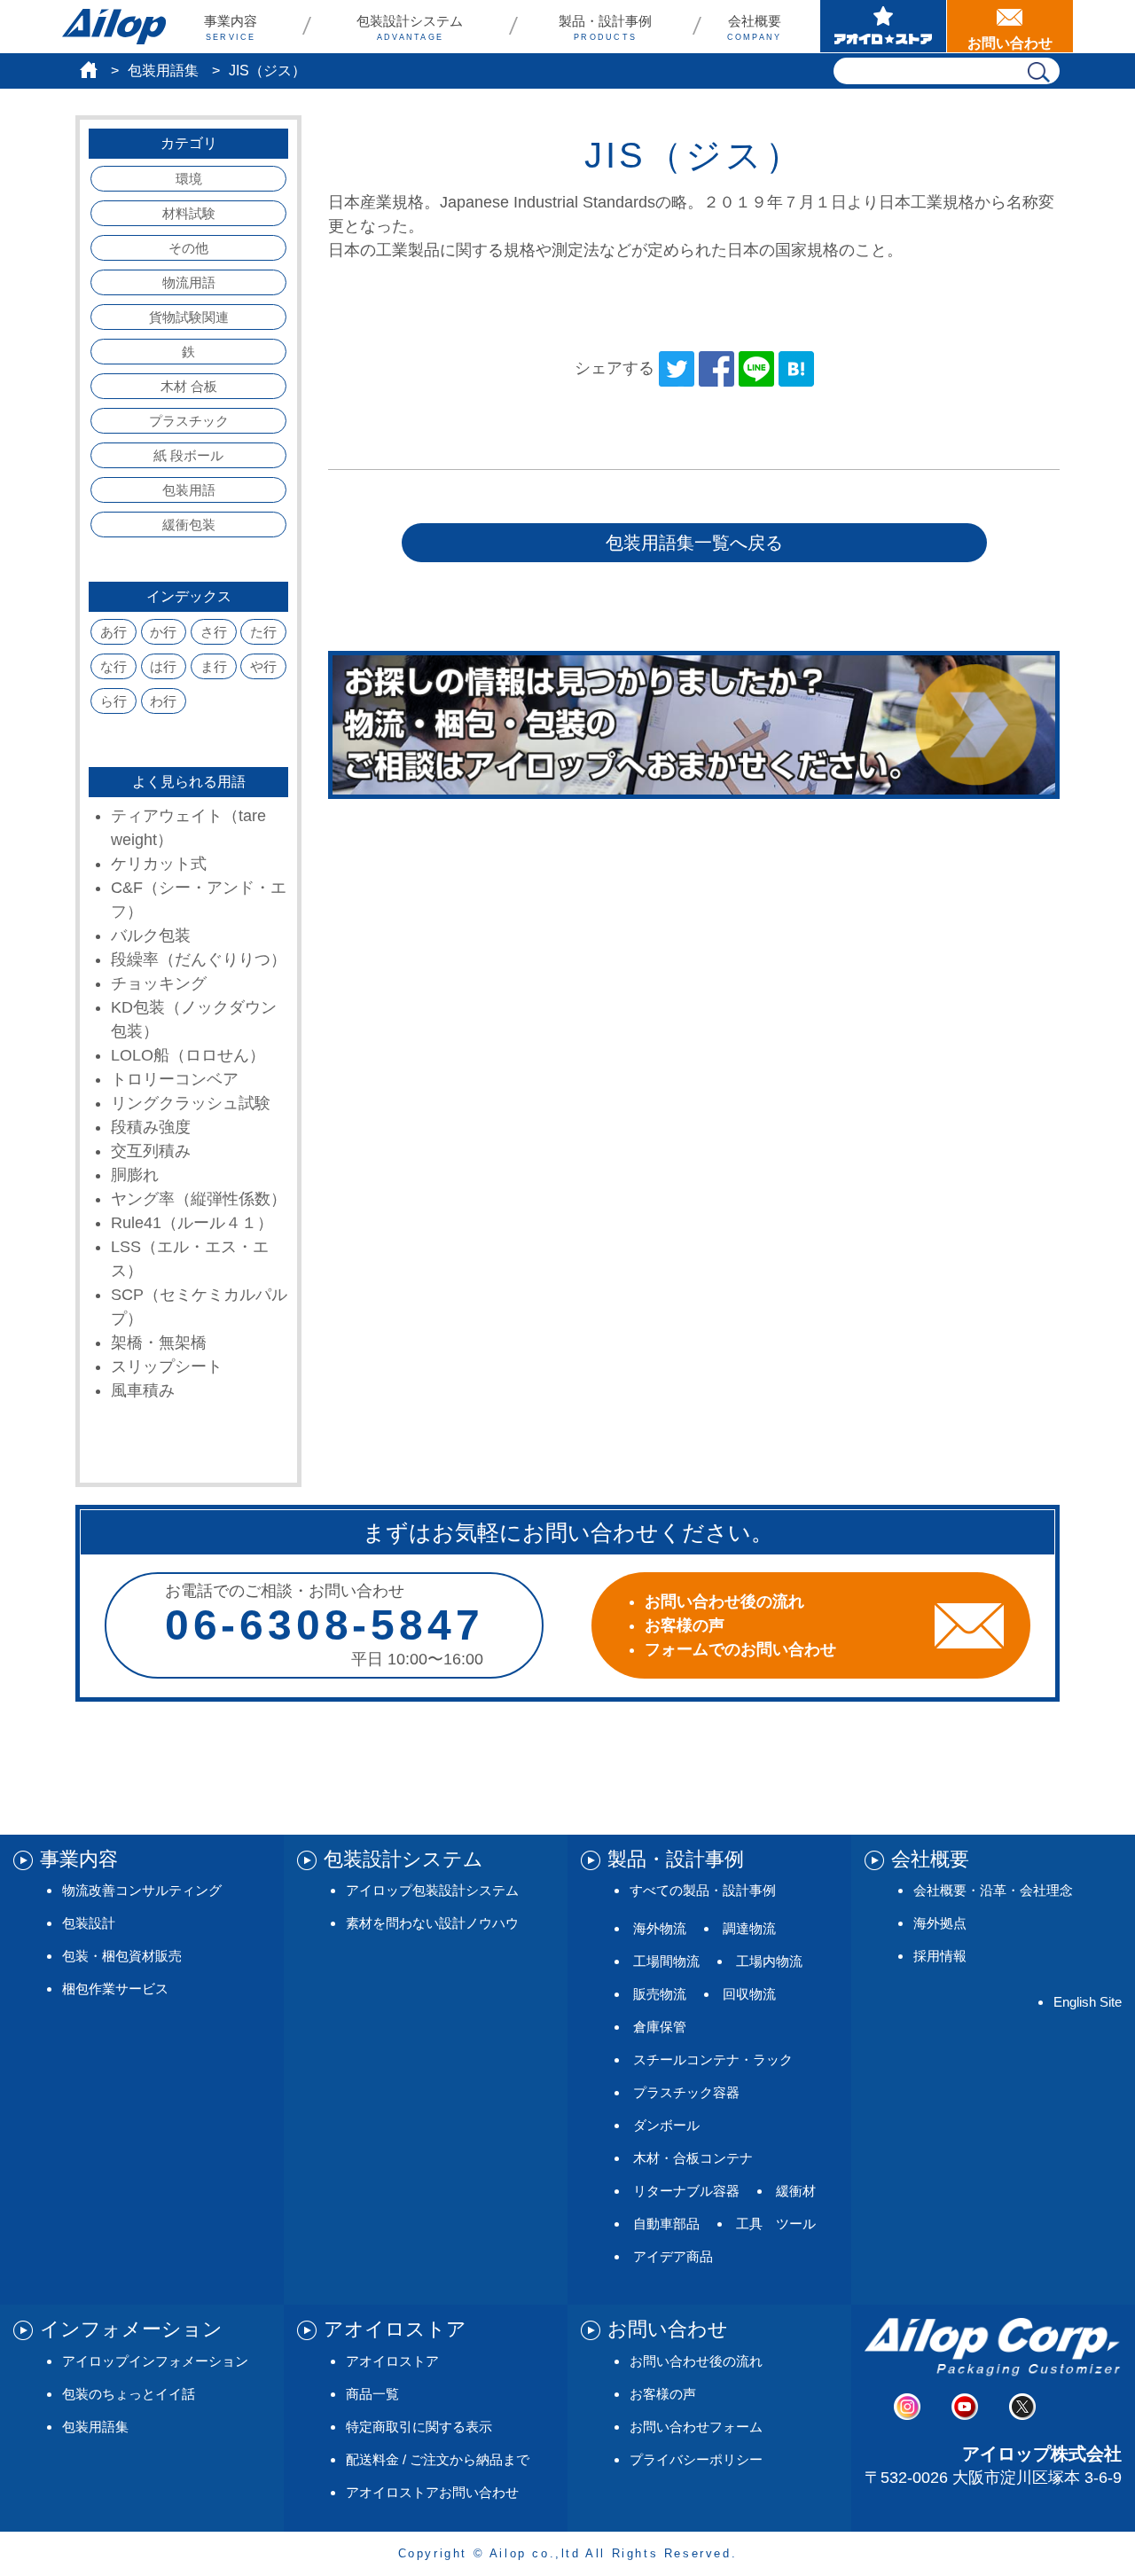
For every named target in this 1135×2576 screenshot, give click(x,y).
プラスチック (189, 421)
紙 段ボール (188, 455)
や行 (263, 666)
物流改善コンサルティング (142, 1890)
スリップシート (167, 1366)
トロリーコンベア (175, 1079)
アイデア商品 (673, 2256)
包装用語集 (163, 70)
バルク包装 (151, 936)
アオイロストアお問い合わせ (432, 2492)
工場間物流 (666, 1961)
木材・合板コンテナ (693, 2158)
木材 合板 (189, 386)
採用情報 (940, 1956)
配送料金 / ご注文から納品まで (438, 2459)
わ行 (163, 701)
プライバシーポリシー (696, 2459)
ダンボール (666, 2125)
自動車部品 (666, 2224)
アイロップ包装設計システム (432, 1890)
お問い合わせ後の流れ (696, 2361)
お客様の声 (663, 2394)
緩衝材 (796, 2191)
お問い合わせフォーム (696, 2427)
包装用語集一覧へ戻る (694, 543)
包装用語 (189, 490)
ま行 (214, 666)
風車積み (143, 1390)
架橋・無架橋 (159, 1343)
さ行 (214, 632)
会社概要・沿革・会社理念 (993, 1890)
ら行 (113, 701)
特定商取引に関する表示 (419, 2427)
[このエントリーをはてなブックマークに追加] (796, 368)
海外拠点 (940, 1923)
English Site (1088, 2002)
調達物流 (749, 1928)
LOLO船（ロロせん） (188, 1055)
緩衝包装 (189, 525)
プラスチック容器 (686, 2092)
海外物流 (660, 1928)
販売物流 (660, 1994)
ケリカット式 (159, 864)
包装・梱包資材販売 (122, 1956)
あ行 (113, 632)
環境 (189, 179)
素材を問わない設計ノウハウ (432, 1923)
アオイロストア (392, 2361)
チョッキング (159, 983)
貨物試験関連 (189, 317)
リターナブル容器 (686, 2191)
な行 (113, 666)
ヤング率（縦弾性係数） (199, 1199)
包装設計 (89, 1923)
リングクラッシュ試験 (191, 1103)
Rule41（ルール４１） (192, 1223)
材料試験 (189, 213)
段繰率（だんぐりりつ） (199, 959)
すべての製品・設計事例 (703, 1890)
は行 (163, 666)
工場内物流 (769, 1961)
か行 (163, 632)
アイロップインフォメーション (155, 2361)
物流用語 (189, 282)
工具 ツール (776, 2224)
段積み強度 (151, 1127)
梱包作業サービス (115, 1989)
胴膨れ (135, 1175)
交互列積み (151, 1151)
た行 (263, 632)
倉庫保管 (660, 2027)
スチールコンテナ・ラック (713, 2059)
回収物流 (749, 1994)
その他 (188, 248)
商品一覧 (372, 2394)
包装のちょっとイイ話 (129, 2394)
